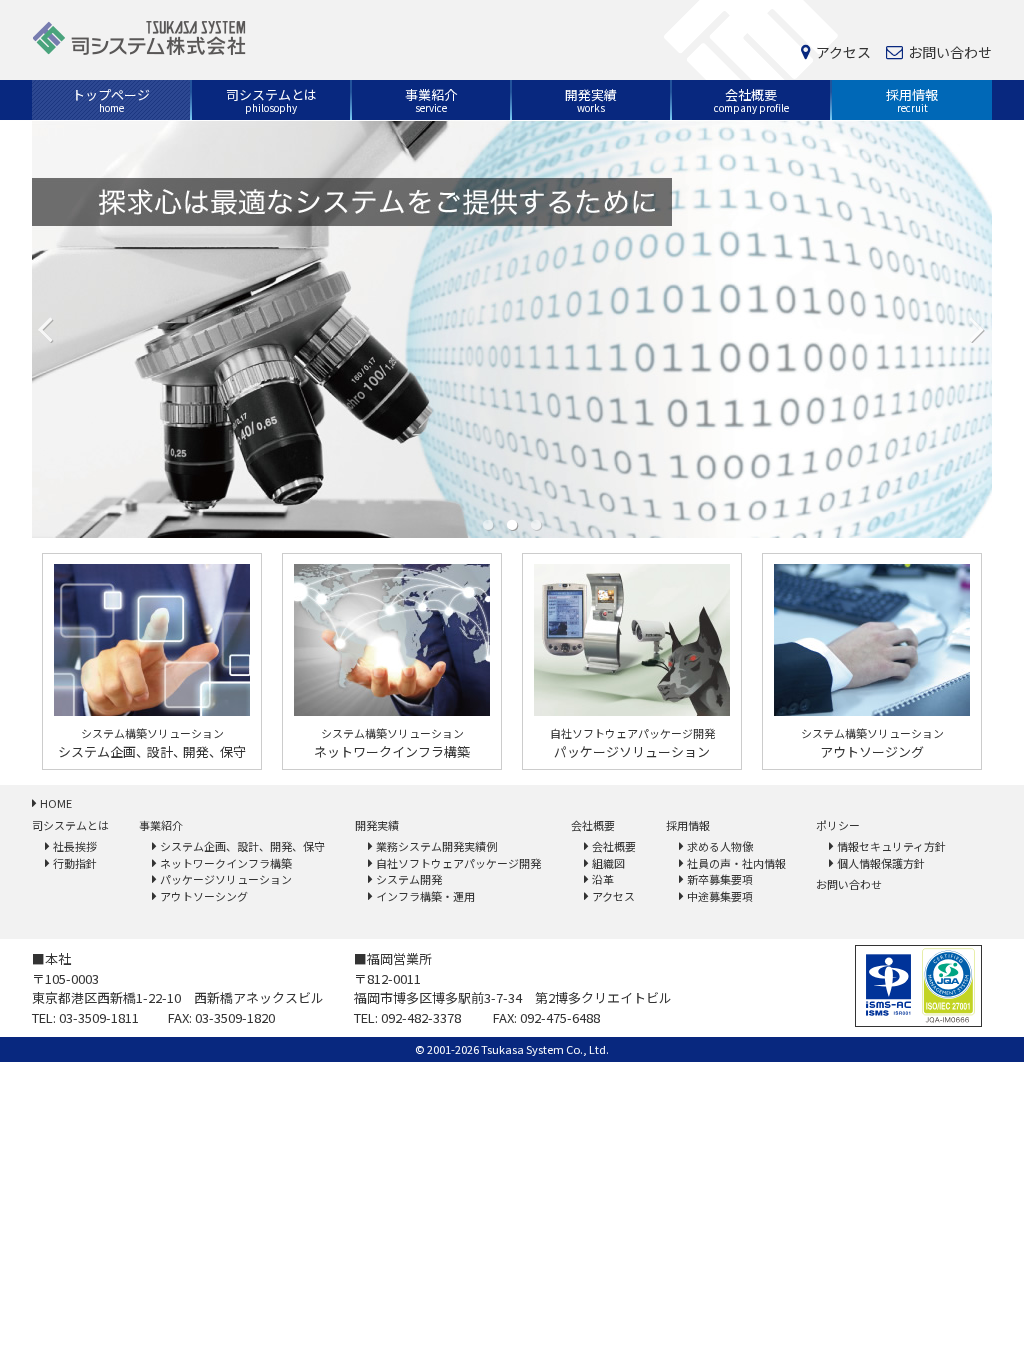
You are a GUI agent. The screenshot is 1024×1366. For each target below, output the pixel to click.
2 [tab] (512, 524)
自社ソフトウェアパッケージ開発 (458, 863)
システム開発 (409, 879)
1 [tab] (488, 524)
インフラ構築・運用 (425, 896)
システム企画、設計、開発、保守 (242, 846)
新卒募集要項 (720, 879)
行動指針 (75, 863)
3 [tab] (536, 524)
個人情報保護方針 (881, 863)
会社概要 (751, 100)
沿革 (603, 879)
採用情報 (912, 100)
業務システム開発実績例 (436, 846)
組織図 (608, 863)
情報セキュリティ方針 (891, 846)
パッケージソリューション (226, 879)
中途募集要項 (720, 896)
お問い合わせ (950, 53)
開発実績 (591, 100)
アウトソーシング (204, 896)
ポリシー (838, 825)
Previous (46, 329)
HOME (56, 803)
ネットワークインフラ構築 (226, 863)
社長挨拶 (75, 846)
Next (978, 329)
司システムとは (271, 100)
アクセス (843, 53)
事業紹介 (431, 100)
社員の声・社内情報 (736, 863)
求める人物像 (720, 846)
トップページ (111, 100)
